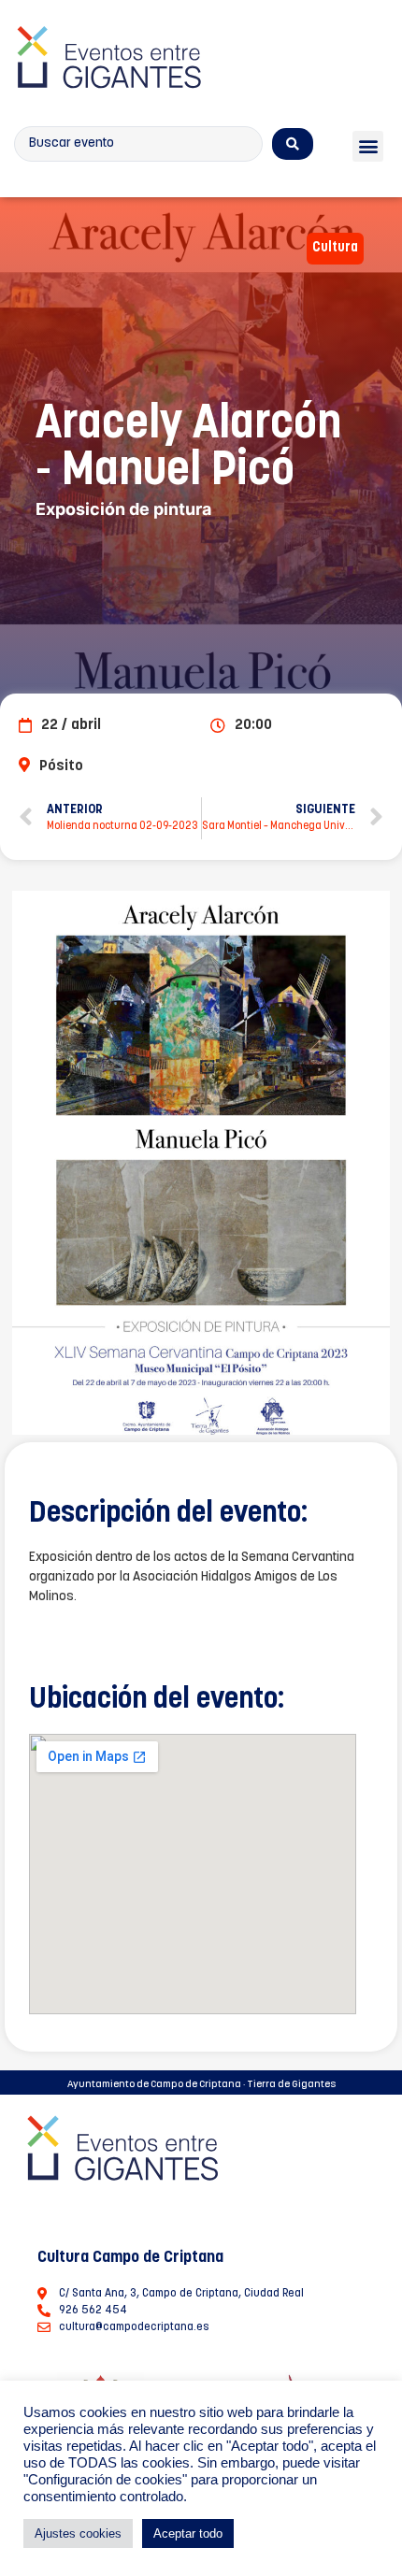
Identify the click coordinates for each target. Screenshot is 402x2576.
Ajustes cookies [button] (78, 2533)
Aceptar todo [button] (188, 2533)
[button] (368, 146)
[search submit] (293, 144)
